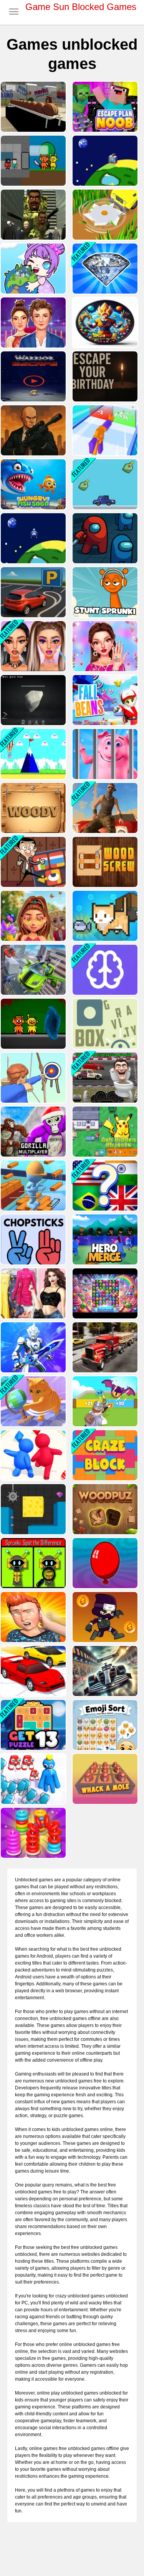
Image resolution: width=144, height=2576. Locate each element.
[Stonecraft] (32, 700)
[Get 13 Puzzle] (32, 1725)
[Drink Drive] (104, 484)
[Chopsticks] (32, 1239)
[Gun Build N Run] (104, 430)
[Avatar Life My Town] (32, 269)
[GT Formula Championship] (104, 1671)
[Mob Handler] (104, 1401)
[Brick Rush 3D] (32, 1186)
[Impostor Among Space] (104, 538)
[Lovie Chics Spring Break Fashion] (32, 916)
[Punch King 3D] (32, 1617)
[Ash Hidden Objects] (104, 1132)
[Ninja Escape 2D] (104, 1617)
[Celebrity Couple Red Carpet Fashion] (32, 322)
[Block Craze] (104, 1455)
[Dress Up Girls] (32, 1293)
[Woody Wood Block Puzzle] (32, 808)
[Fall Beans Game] (104, 700)
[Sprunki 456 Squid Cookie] (32, 161)
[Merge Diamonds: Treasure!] (104, 269)
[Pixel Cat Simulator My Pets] (104, 916)
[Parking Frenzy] (32, 592)
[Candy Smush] (104, 1293)
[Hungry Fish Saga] (32, 484)
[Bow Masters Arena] (32, 1078)
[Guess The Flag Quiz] (104, 1186)
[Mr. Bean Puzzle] (32, 862)
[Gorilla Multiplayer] (32, 1132)
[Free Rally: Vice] (104, 808)
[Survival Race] (32, 1671)
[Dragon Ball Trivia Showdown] (104, 322)
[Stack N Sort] (32, 1833)
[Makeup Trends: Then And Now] (32, 646)
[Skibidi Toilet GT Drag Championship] (104, 1078)
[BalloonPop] (104, 1563)
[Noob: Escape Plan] (104, 107)
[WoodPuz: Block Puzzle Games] (104, 1509)
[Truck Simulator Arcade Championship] (104, 1347)
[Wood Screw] (104, 862)
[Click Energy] (104, 161)
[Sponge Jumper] (32, 1509)
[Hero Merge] (104, 1239)
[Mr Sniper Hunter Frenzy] (32, 430)
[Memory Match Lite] (104, 970)
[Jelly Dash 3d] (32, 1455)
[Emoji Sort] (104, 1725)
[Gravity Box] (104, 1024)
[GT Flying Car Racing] (32, 970)
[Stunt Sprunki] (104, 592)
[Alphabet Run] (32, 1779)
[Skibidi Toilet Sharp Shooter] (32, 215)
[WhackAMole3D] (104, 1779)
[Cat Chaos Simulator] (32, 1401)
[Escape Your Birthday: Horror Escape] (104, 376)
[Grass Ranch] (104, 215)
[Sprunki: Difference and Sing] (32, 1563)
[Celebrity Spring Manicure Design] (104, 646)
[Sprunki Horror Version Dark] (32, 1024)
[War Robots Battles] (32, 1347)
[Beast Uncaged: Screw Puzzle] (104, 754)
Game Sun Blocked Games (81, 7)
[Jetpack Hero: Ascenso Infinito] (32, 376)
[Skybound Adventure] (32, 754)
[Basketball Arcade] (32, 107)
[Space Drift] (32, 538)
